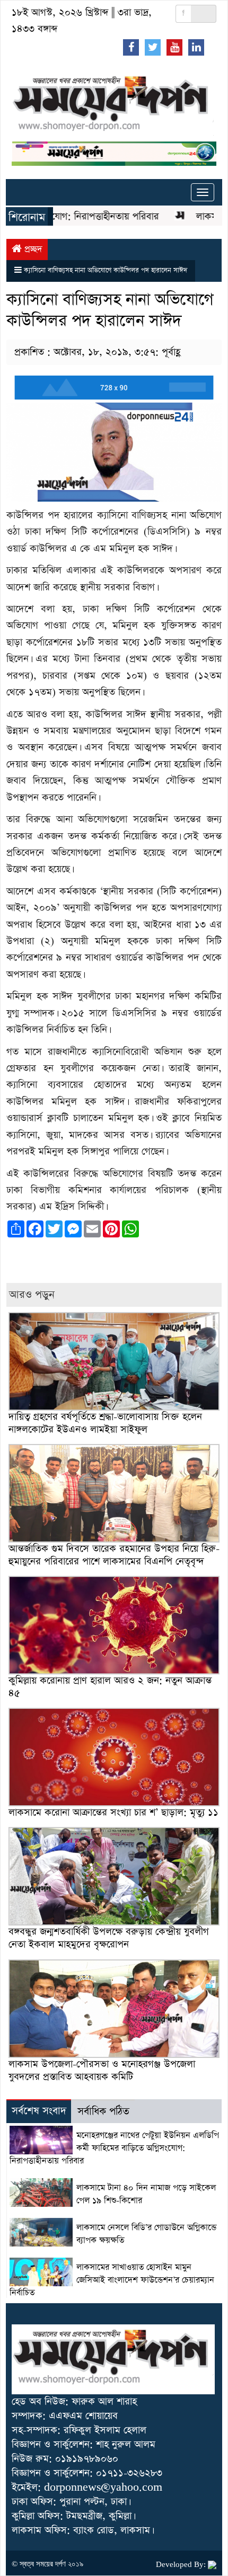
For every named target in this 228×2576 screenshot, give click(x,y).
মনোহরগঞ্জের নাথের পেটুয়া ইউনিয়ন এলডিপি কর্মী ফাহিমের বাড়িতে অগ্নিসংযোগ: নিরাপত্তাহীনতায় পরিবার (114, 2149)
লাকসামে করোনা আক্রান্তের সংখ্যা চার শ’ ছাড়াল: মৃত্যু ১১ (113, 1812)
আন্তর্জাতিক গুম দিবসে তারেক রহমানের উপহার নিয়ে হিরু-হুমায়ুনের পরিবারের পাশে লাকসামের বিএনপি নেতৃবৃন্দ (114, 1555)
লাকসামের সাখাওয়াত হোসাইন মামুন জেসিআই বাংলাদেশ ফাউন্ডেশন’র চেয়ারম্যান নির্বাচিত (112, 2280)
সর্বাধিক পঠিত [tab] (103, 2112)
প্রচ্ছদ (32, 249)
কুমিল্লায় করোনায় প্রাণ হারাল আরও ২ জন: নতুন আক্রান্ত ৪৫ (110, 1687)
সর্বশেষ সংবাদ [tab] (39, 2111)
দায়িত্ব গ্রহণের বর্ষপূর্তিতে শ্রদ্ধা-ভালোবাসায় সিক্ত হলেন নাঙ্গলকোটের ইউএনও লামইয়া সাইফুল (105, 1423)
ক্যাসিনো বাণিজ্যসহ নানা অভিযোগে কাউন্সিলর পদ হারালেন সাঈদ (106, 270)
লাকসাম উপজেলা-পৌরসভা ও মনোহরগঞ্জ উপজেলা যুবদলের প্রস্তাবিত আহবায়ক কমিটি (102, 2070)
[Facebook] (131, 47)
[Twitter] (153, 47)
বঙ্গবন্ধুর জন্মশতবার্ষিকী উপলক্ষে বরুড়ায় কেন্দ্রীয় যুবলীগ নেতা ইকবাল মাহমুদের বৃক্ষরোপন (109, 1938)
